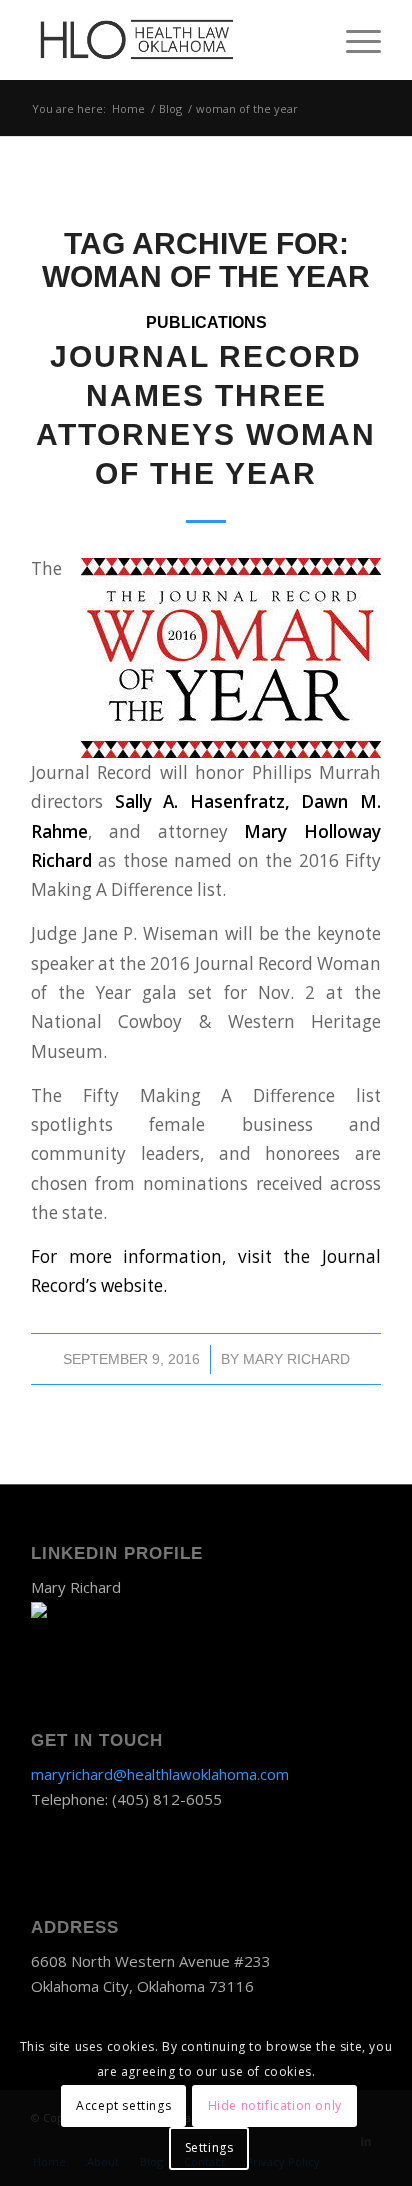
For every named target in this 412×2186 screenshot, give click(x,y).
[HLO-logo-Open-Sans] (171, 40)
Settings (209, 2147)
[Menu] (353, 40)
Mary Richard (296, 1359)
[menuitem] (353, 40)
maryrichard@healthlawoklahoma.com (160, 1774)
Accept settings (123, 2105)
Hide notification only (275, 2105)
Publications (206, 322)
